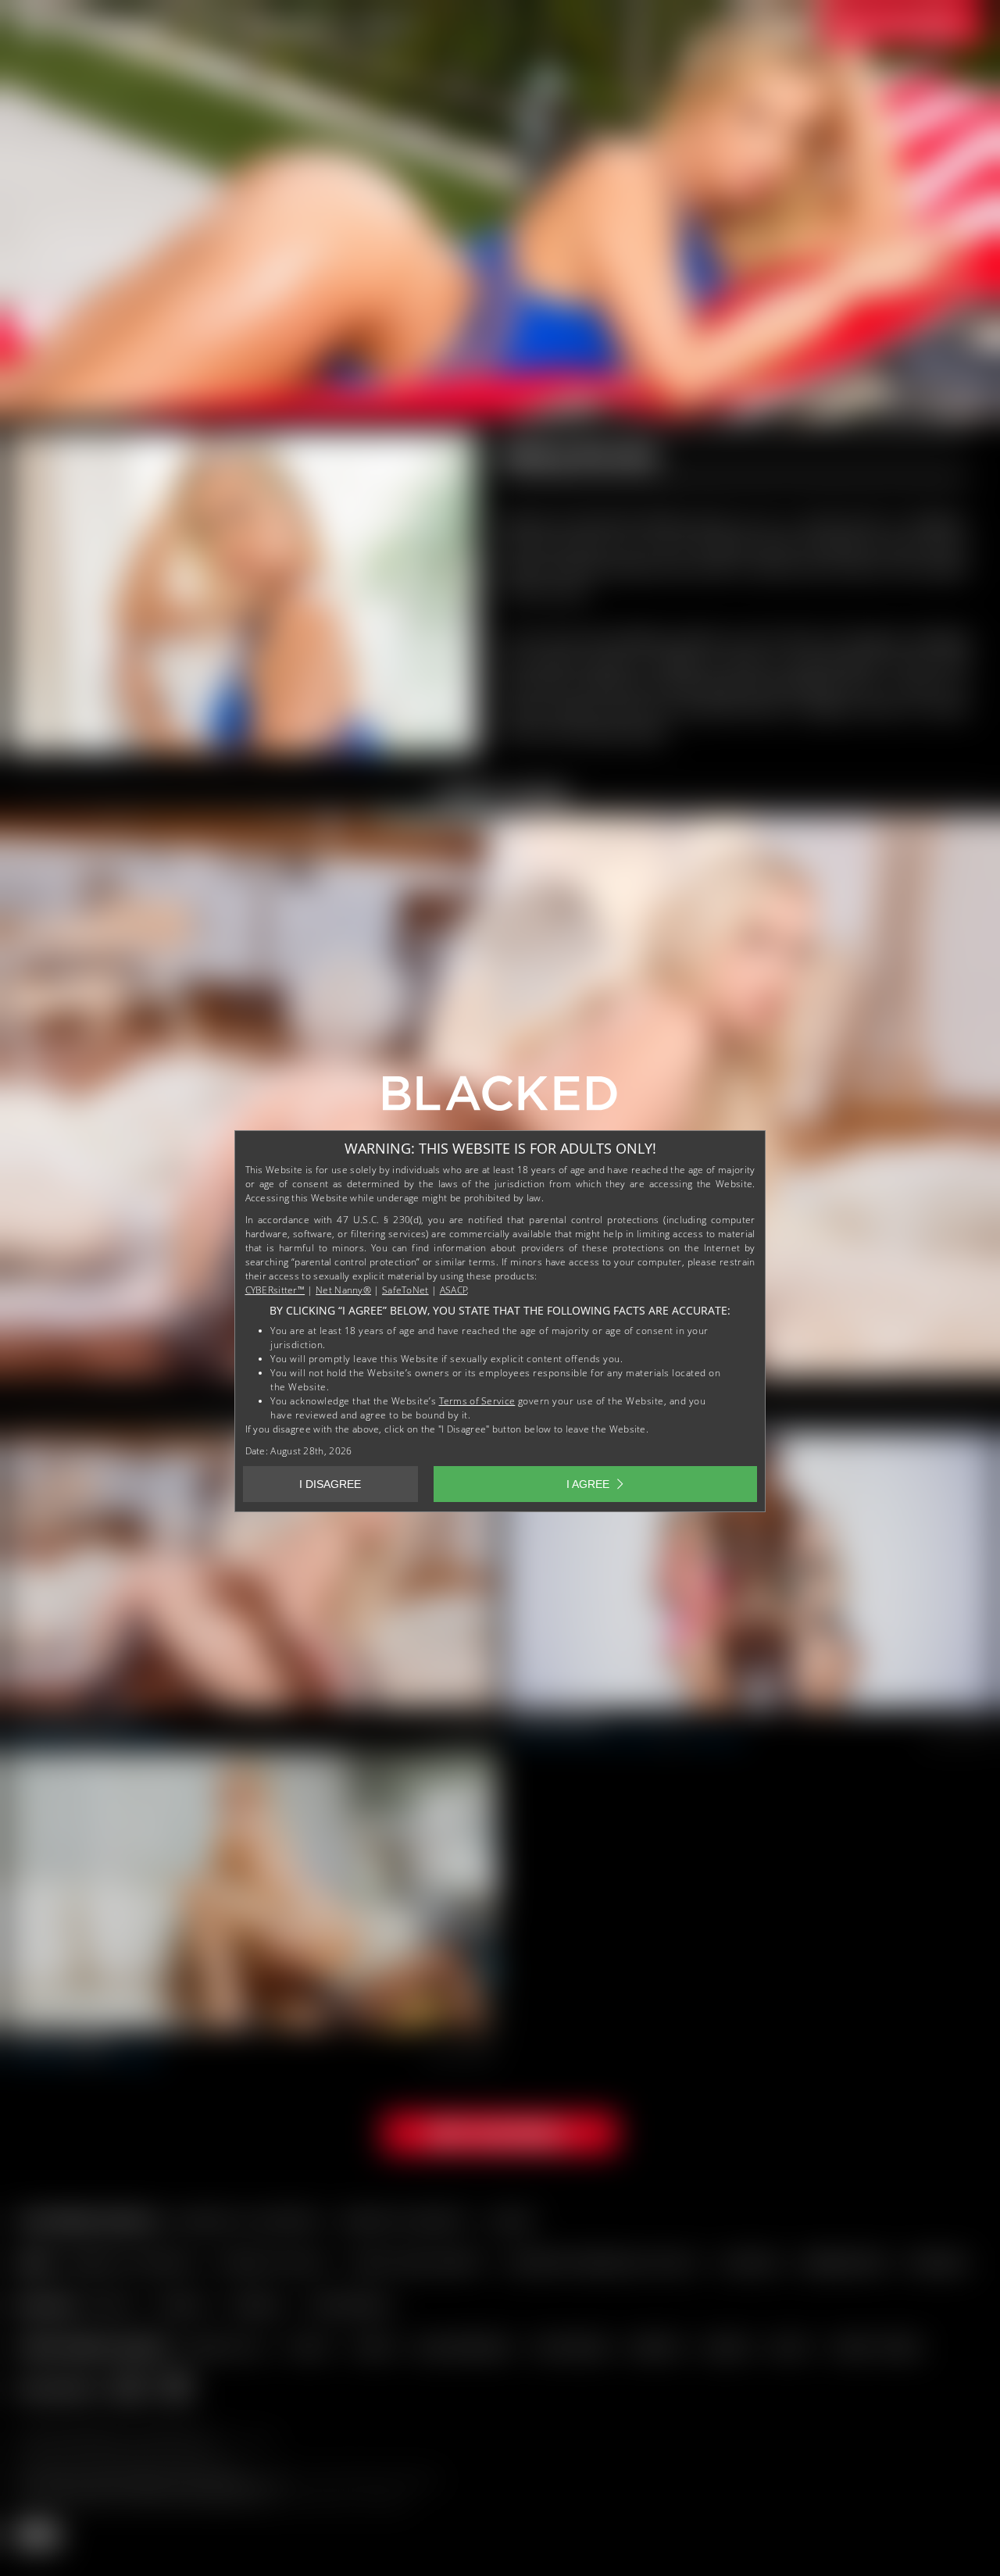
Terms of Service (477, 1401)
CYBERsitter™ (275, 1290)
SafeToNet (405, 1290)
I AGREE (588, 1484)
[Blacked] (500, 1099)
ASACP (454, 1290)
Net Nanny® (343, 1290)
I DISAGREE (330, 1484)
